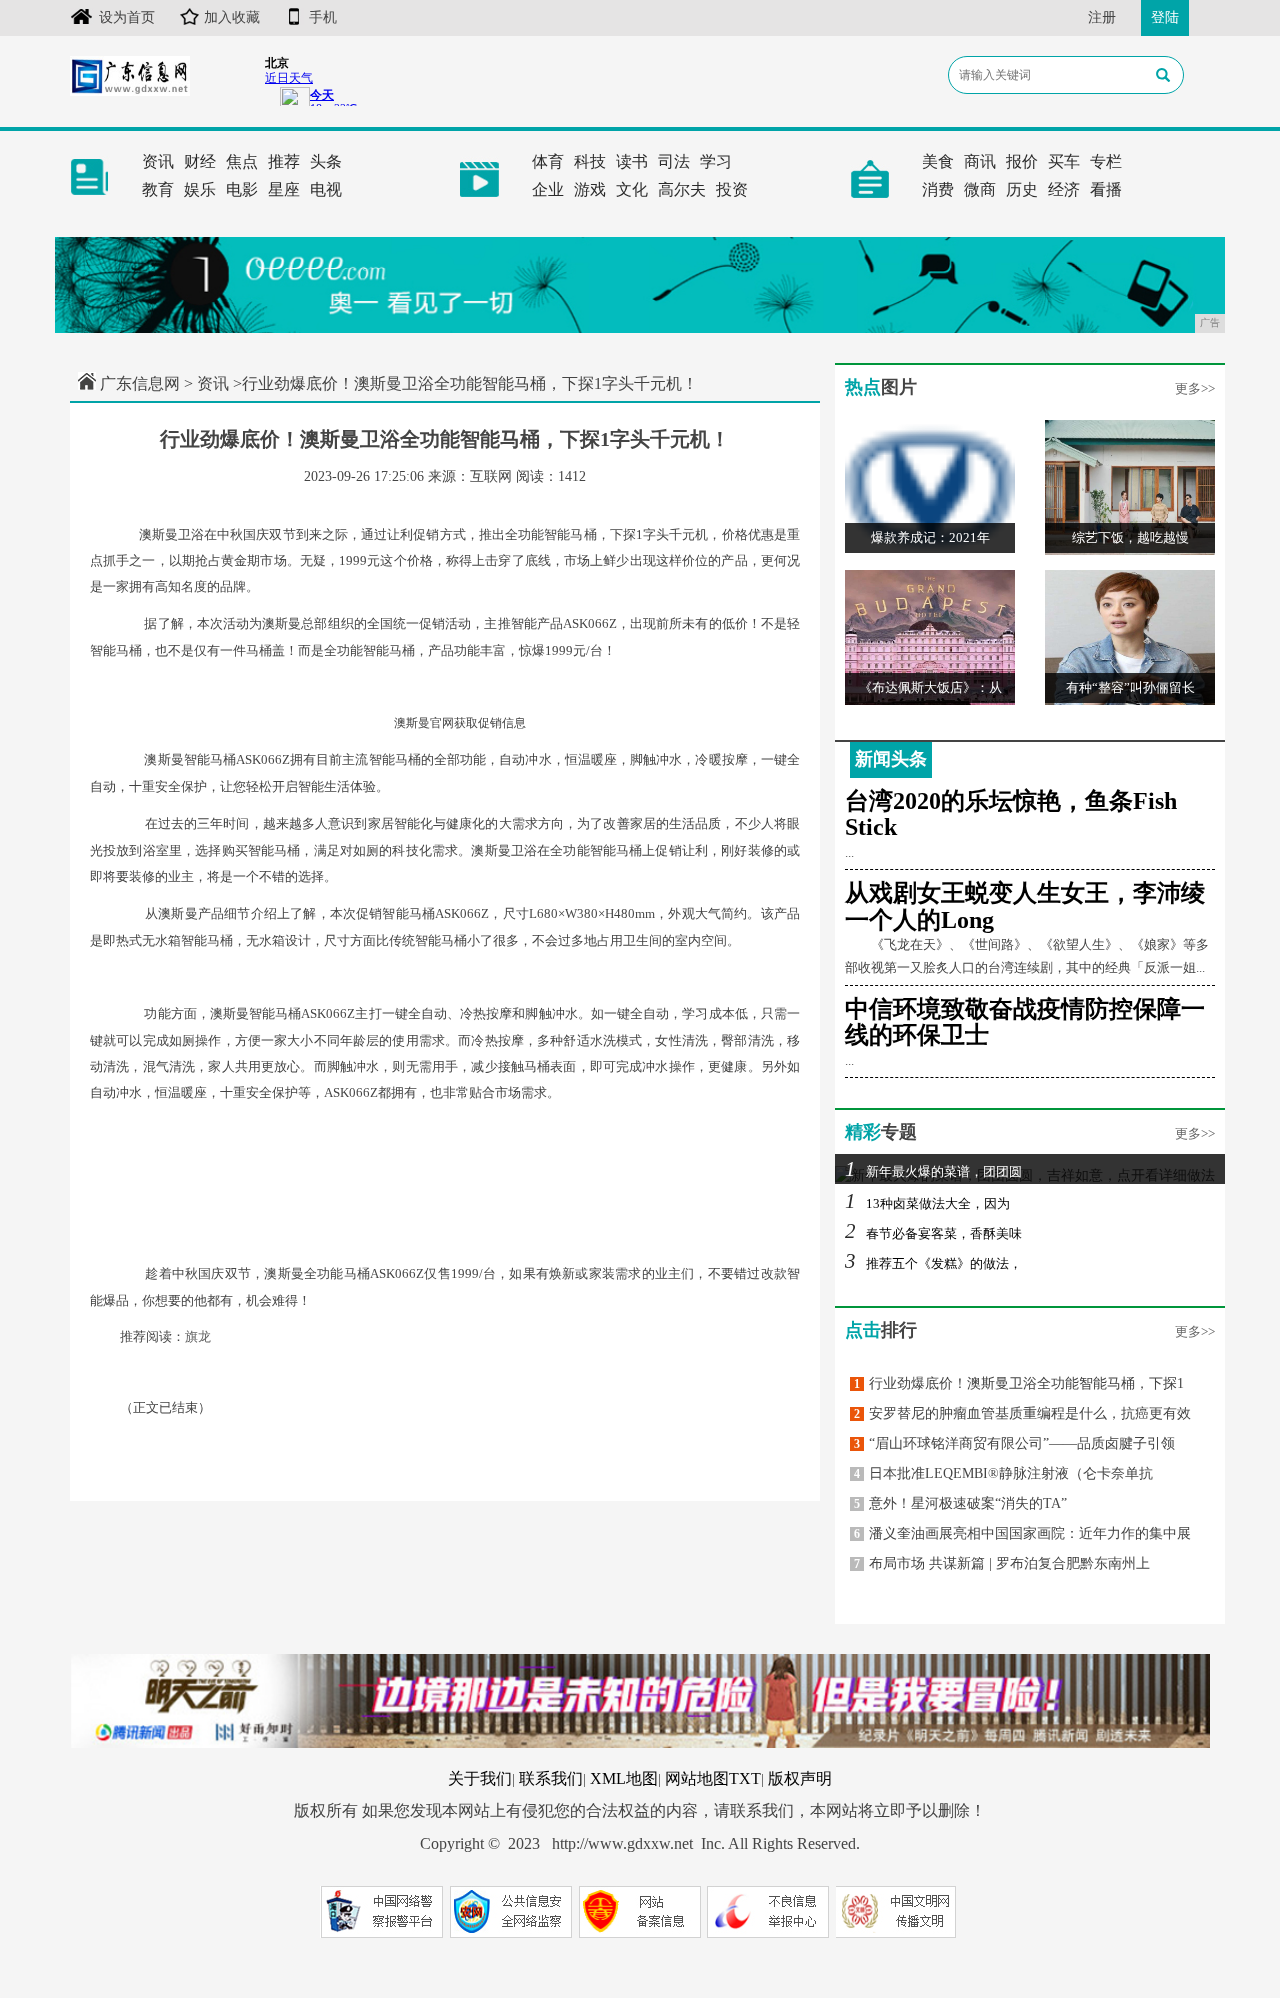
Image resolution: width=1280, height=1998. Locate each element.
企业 (548, 189)
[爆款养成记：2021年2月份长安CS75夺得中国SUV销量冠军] (930, 486)
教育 (158, 189)
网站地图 (697, 1778)
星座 (284, 189)
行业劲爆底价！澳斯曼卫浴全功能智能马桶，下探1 (1019, 1383)
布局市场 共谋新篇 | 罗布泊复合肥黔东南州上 (1002, 1563)
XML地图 (624, 1778)
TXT (745, 1778)
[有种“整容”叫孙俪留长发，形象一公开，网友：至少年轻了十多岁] (1130, 636)
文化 (632, 189)
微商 (980, 189)
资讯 (158, 161)
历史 (1022, 189)
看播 (1106, 189)
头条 (326, 161)
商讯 (980, 161)
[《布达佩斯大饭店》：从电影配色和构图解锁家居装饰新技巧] (930, 636)
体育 (548, 161)
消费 (938, 189)
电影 (242, 189)
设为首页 (127, 17)
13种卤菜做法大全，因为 (927, 1203)
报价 (1022, 161)
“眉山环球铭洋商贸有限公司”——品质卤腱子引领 (1014, 1443)
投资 (732, 189)
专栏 (1106, 161)
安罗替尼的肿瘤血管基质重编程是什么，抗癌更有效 (1022, 1413)
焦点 (242, 161)
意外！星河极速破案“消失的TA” (960, 1503)
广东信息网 (140, 383)
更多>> (1195, 388)
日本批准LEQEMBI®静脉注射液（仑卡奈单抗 (1003, 1473)
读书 (632, 161)
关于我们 (480, 1778)
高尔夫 (682, 189)
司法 (674, 161)
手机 (323, 17)
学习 (716, 161)
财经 (200, 161)
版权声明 (800, 1778)
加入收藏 (232, 17)
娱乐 (200, 189)
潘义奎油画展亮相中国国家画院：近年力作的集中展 (1022, 1533)
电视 (326, 189)
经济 (1064, 189)
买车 (1064, 161)
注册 (1102, 17)
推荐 (284, 161)
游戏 (590, 189)
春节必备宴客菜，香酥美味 (933, 1233)
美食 (938, 161)
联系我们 (551, 1778)
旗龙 (198, 1336)
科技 (590, 161)
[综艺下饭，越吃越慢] (1130, 486)
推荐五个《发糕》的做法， (933, 1263)
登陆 (1165, 17)
